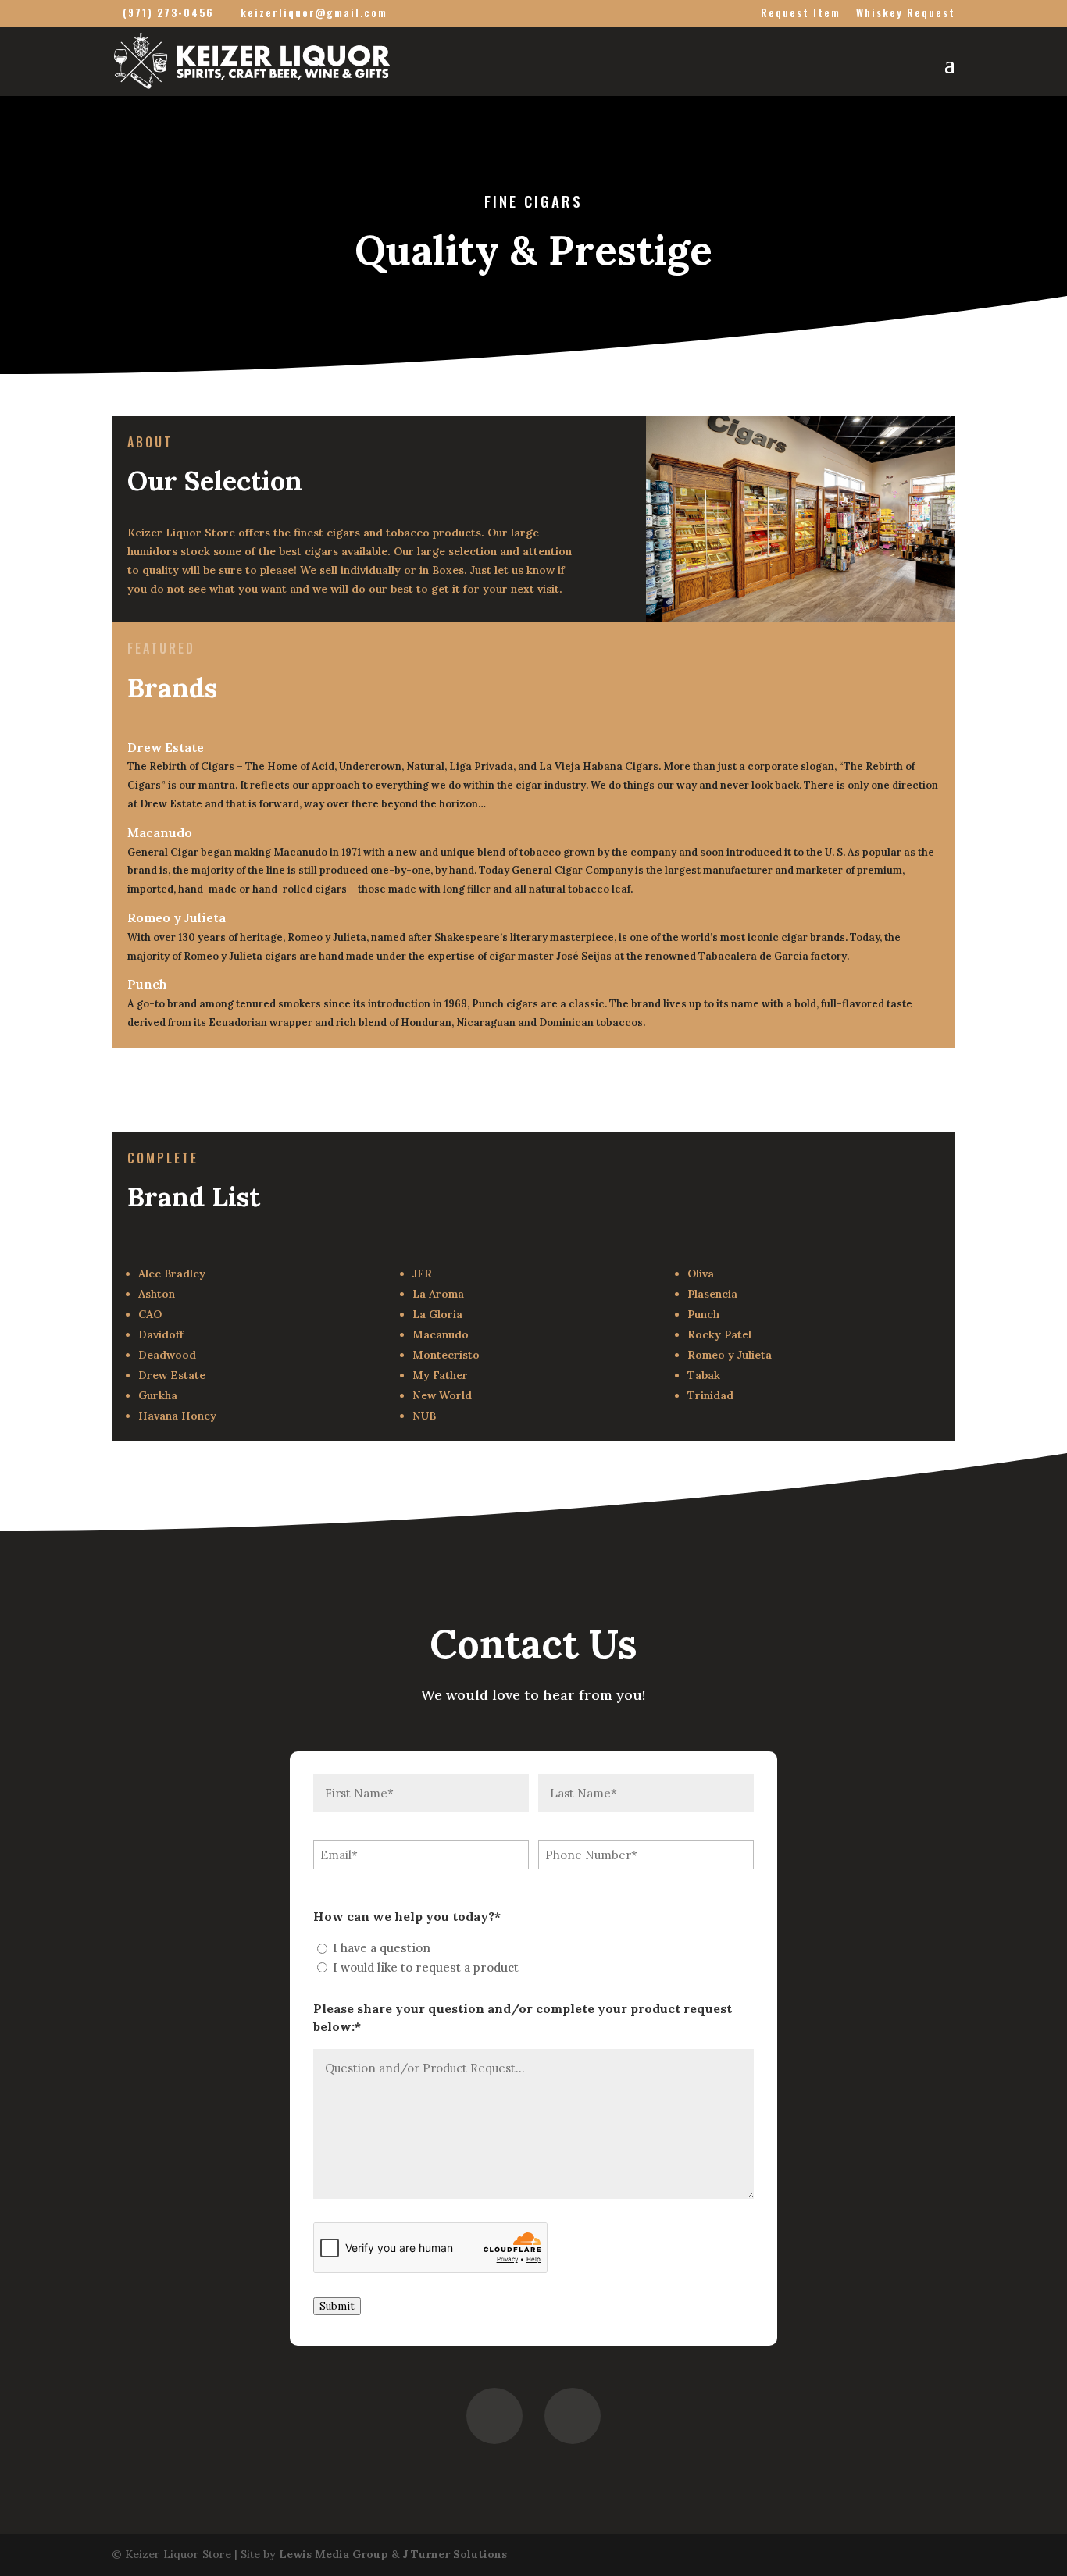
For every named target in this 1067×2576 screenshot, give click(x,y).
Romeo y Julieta (177, 917)
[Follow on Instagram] (573, 2416)
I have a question (382, 1948)
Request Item (801, 14)
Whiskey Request (906, 14)
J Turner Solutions (455, 2554)
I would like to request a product (426, 1967)
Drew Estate (166, 747)
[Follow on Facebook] (494, 2416)
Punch (147, 984)
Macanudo (160, 832)
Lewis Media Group (334, 2554)
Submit (337, 2306)
